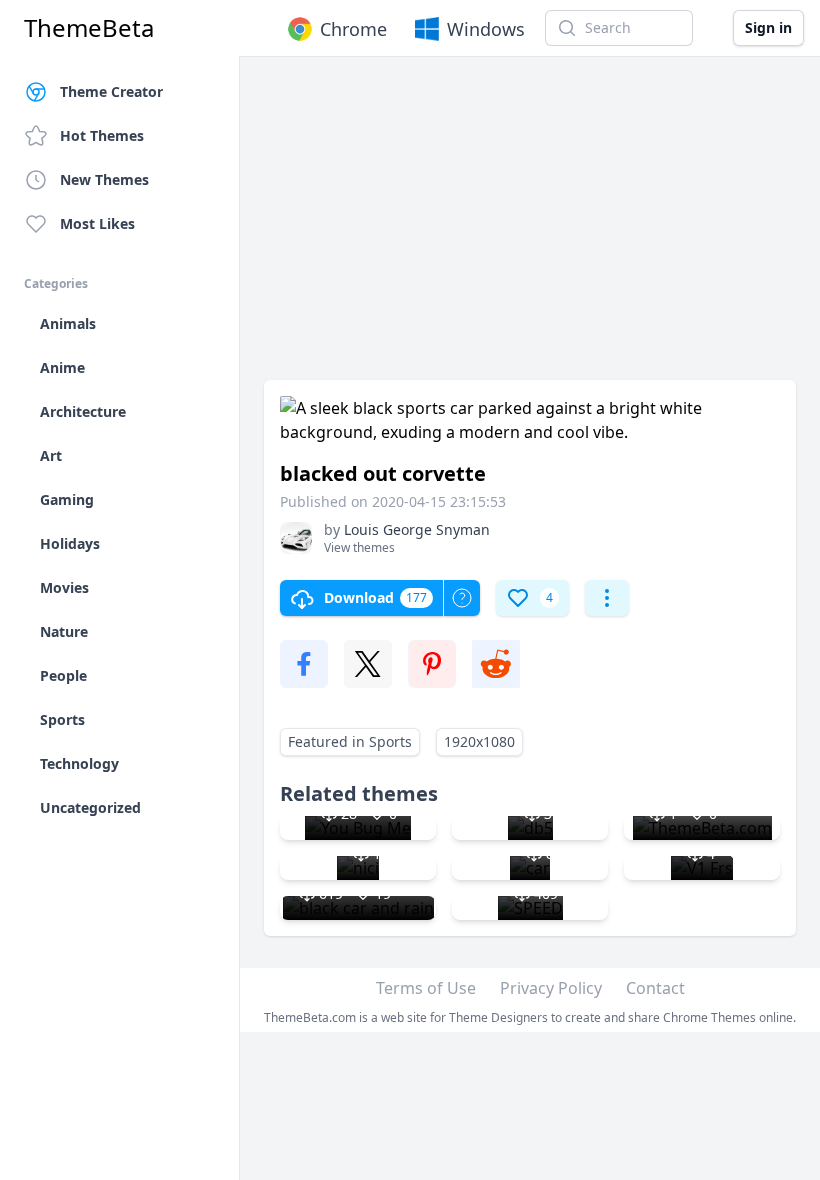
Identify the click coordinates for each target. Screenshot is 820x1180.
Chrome (353, 29)
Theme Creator (111, 91)
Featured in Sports (350, 741)
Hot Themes (102, 135)
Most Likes (97, 223)
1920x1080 (479, 741)
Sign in (768, 27)
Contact (655, 988)
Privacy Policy (551, 988)
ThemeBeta (89, 28)
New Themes (104, 179)
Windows (486, 29)
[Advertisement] (530, 228)
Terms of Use (426, 988)
